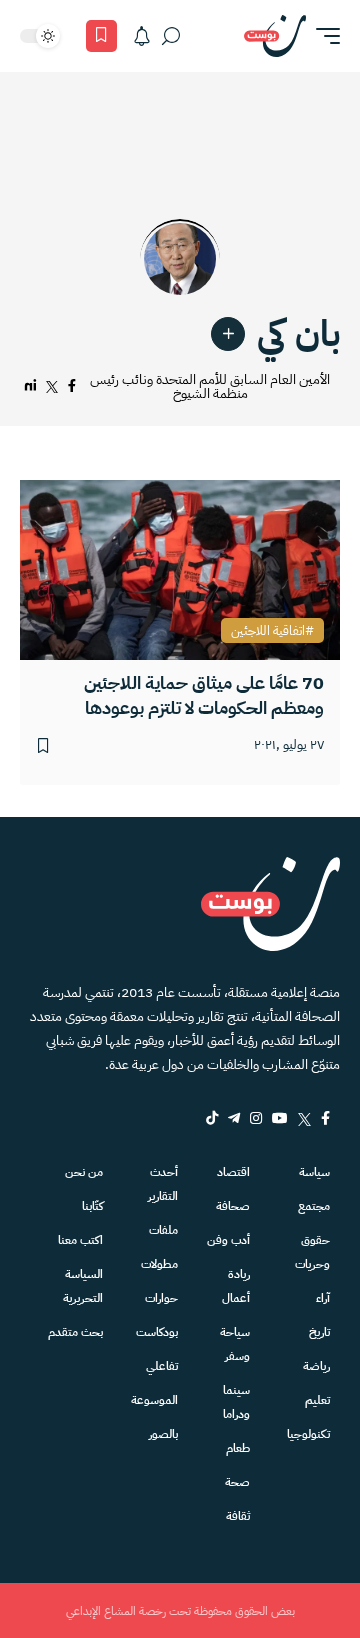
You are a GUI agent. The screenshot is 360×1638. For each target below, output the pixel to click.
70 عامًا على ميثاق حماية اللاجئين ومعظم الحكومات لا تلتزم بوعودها (204, 695)
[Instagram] (256, 1118)
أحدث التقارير (163, 1184)
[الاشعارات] (142, 36)
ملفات (163, 1230)
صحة (237, 1482)
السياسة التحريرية (83, 1286)
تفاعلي (162, 1366)
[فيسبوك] (72, 386)
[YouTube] (280, 1118)
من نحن (84, 1172)
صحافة (233, 1206)
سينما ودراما (236, 1402)
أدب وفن (228, 1240)
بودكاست (157, 1332)
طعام (238, 1448)
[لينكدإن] (30, 386)
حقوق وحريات (312, 1252)
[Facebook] (325, 1118)
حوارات (161, 1298)
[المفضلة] (101, 36)
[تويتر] (52, 386)
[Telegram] (234, 1118)
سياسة (314, 1172)
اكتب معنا (80, 1240)
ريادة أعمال (236, 1286)
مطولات (159, 1264)
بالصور (163, 1434)
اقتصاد (233, 1172)
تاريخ (319, 1332)
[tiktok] (212, 1118)
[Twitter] (304, 1118)
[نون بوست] (275, 36)
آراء (323, 1298)
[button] (323, 36)
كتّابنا (92, 1206)
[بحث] (171, 36)
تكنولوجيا (308, 1434)
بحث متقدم (75, 1332)
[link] (228, 334)
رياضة (316, 1366)
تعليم (317, 1400)
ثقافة (238, 1516)
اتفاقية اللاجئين (268, 631)
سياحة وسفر (235, 1344)
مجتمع (314, 1206)
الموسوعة (154, 1400)
